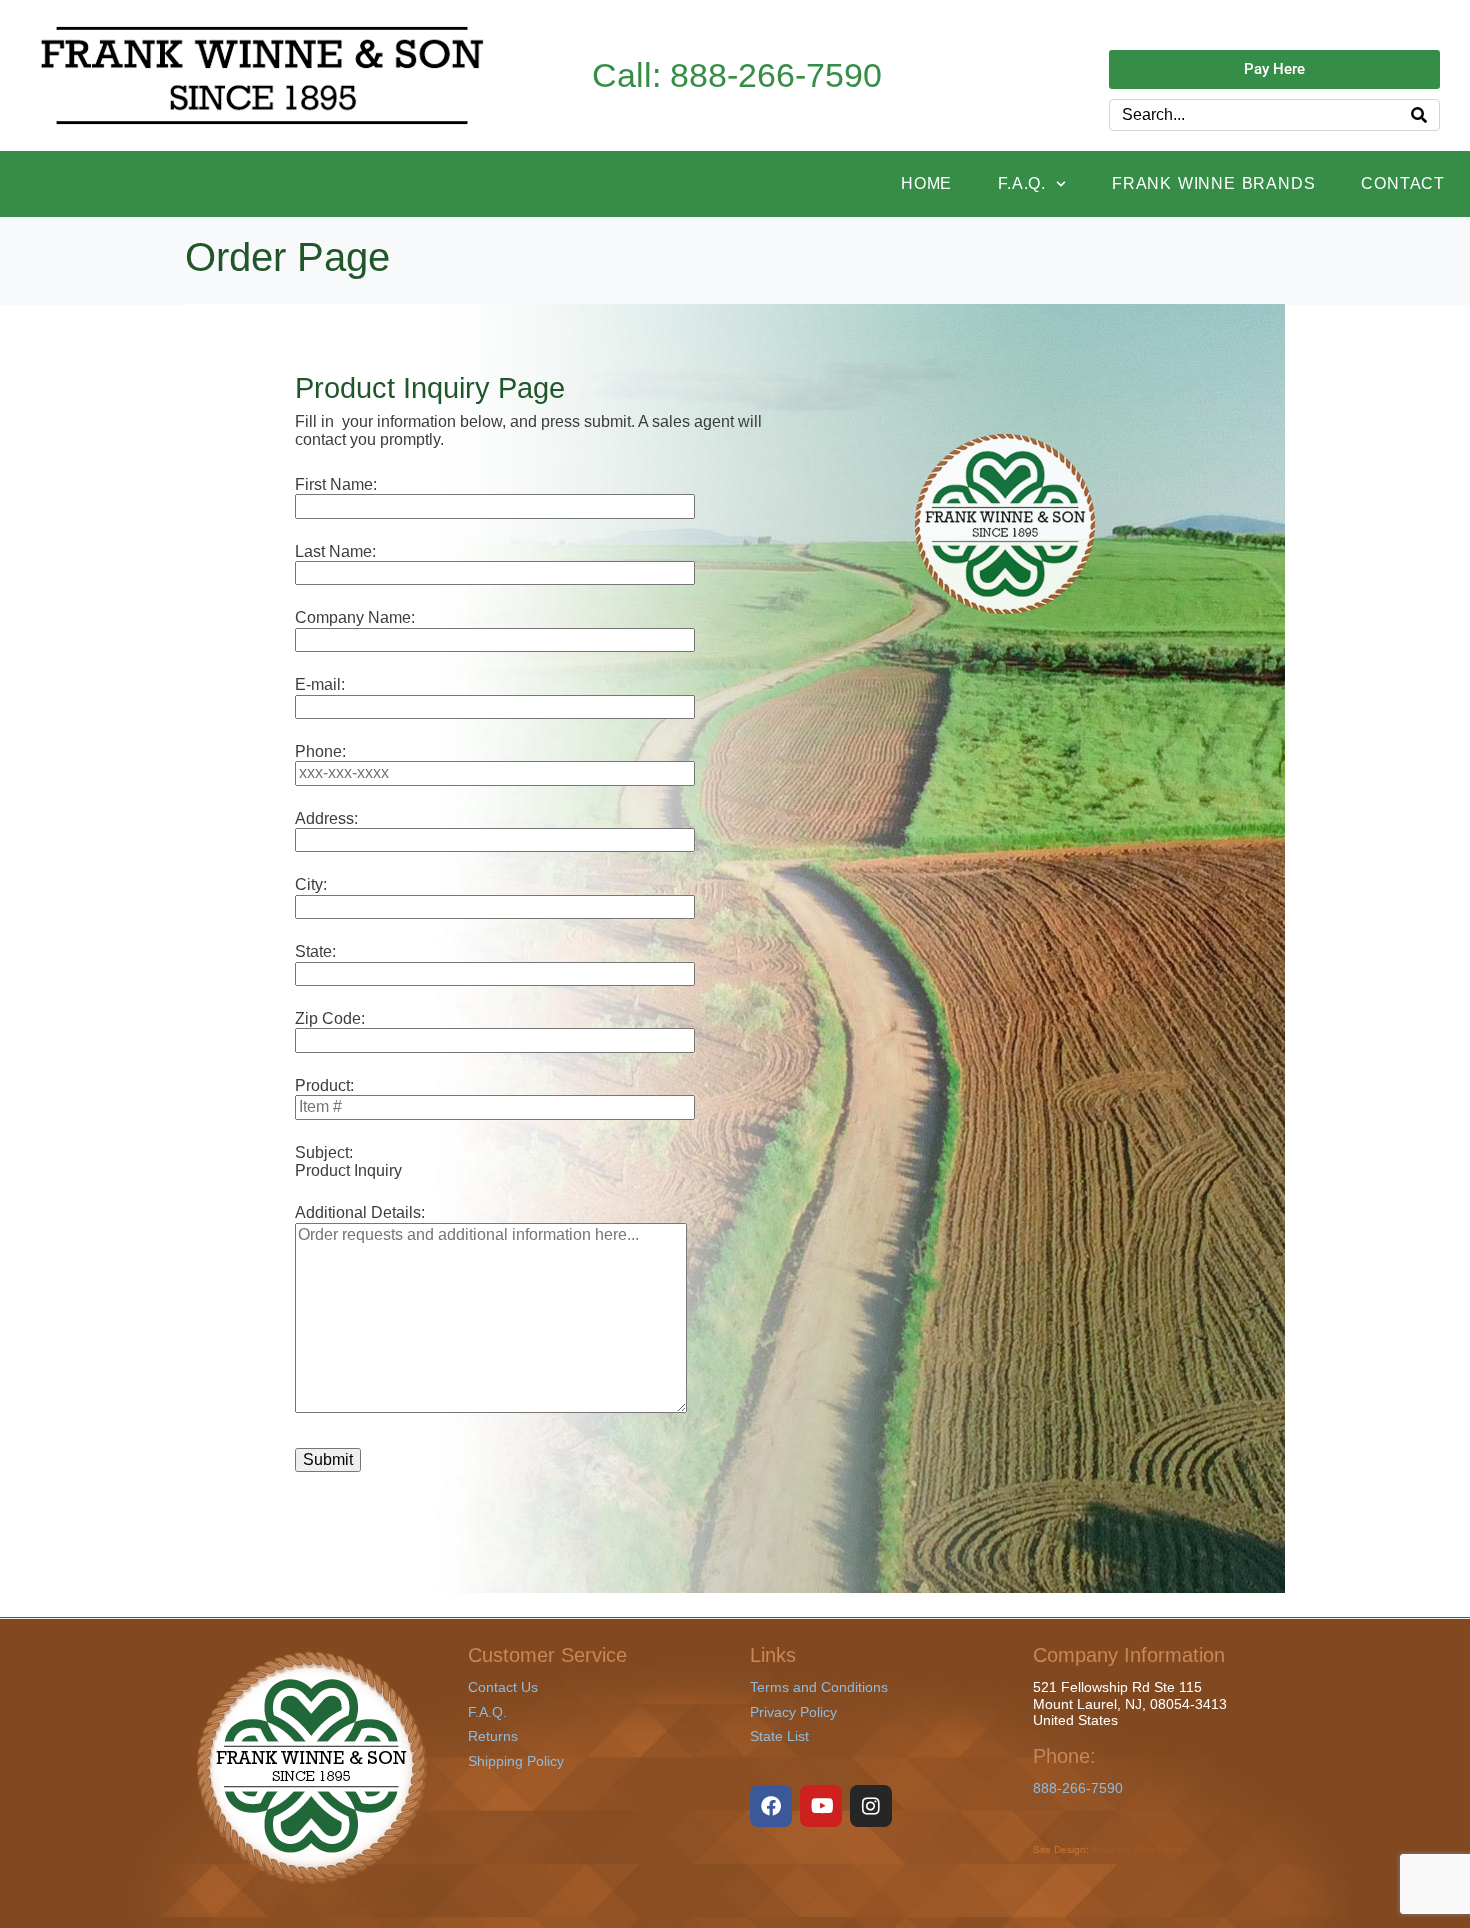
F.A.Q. (1022, 183)
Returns (493, 1736)
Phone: (320, 751)
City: (311, 884)
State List (779, 1736)
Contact (1403, 183)
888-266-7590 (1078, 1788)
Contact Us (503, 1687)
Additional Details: (360, 1212)
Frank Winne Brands (1213, 183)
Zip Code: (330, 1018)
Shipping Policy (516, 1761)
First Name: (336, 484)
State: (315, 951)
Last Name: (335, 551)
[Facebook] (771, 1806)
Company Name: (355, 617)
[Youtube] (821, 1806)
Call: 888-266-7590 (737, 75)
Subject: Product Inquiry (348, 1161)
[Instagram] (871, 1806)
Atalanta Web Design (1140, 1849)
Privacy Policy (793, 1712)
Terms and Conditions (819, 1687)
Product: (324, 1085)
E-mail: (320, 684)
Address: (326, 818)
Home (926, 183)
